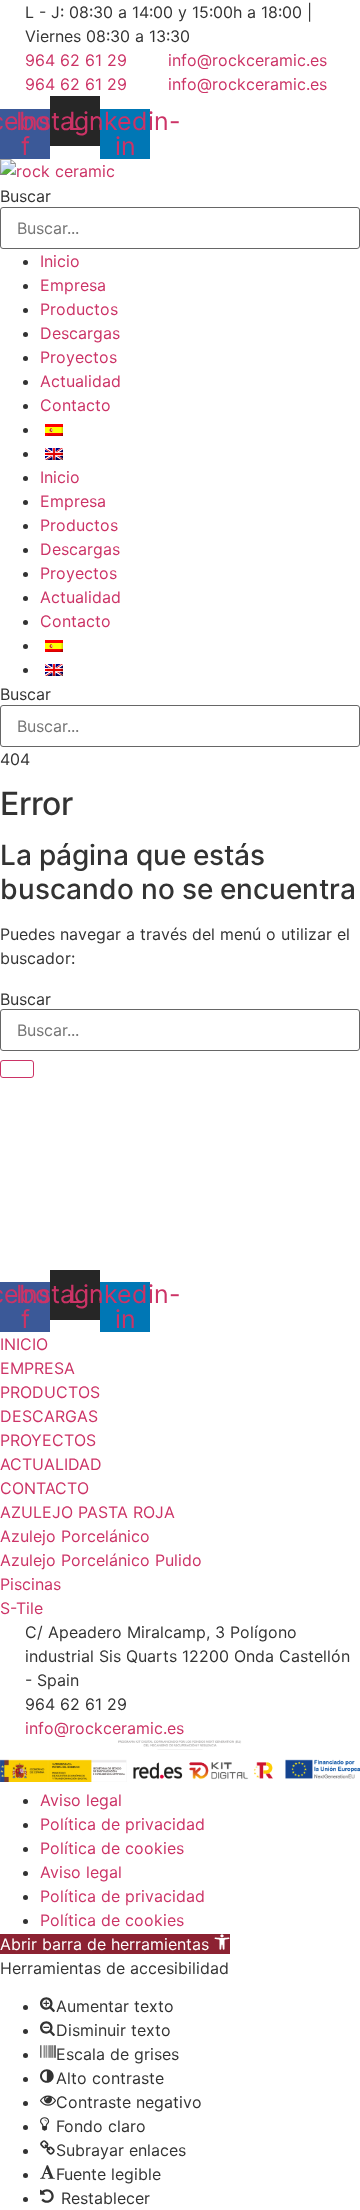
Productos (79, 309)
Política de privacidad (122, 1824)
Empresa (73, 285)
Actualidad (80, 381)
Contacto (75, 405)
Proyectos (78, 357)
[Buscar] (17, 1069)
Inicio (60, 261)
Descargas (80, 333)
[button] (115, 1944)
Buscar (25, 196)
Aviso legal (81, 1800)
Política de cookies (112, 1848)
